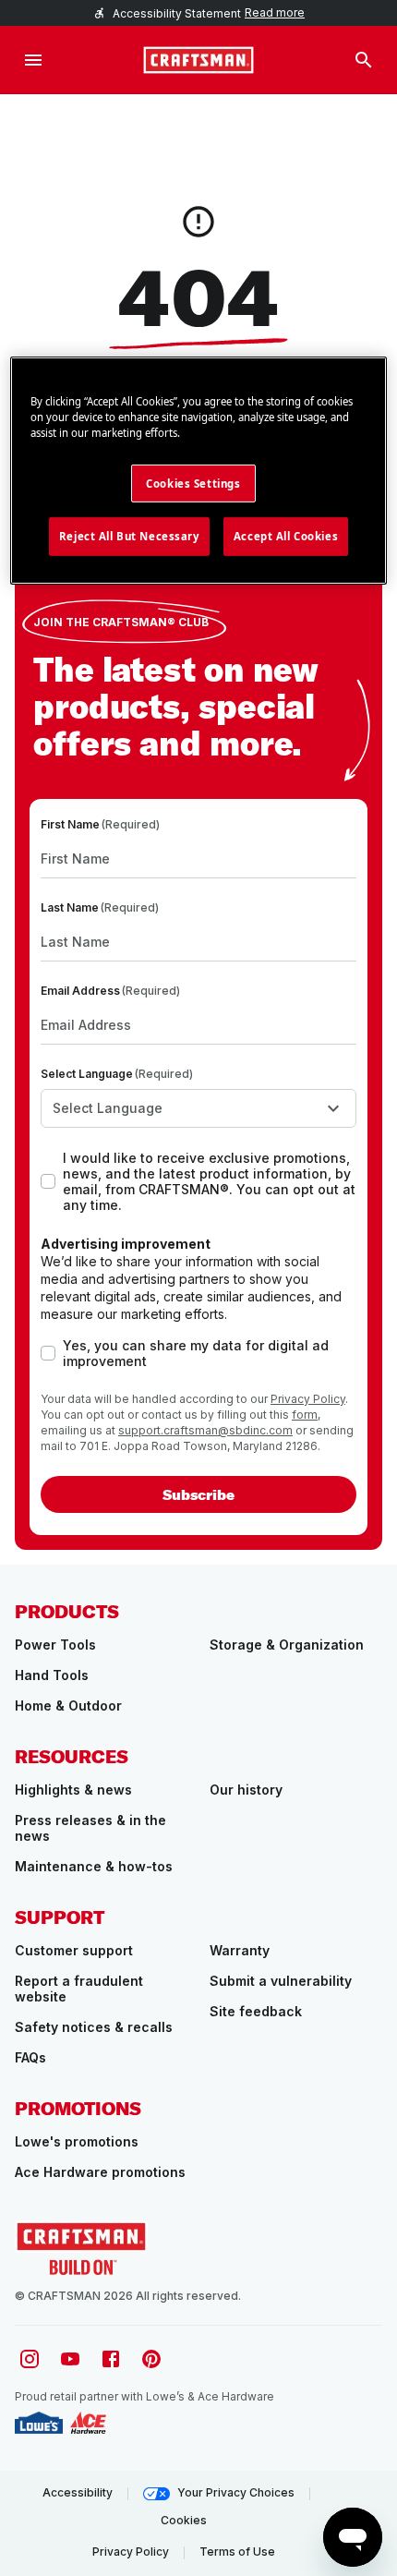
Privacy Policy (308, 1399)
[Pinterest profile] (151, 2359)
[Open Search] (364, 60)
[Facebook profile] (111, 2359)
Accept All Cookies (286, 536)
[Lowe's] (39, 2423)
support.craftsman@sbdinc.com (205, 1430)
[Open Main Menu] (33, 60)
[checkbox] (48, 1181)
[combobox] (198, 1108)
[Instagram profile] (30, 2359)
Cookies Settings (193, 483)
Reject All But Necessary (129, 536)
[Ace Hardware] (88, 2423)
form (305, 1415)
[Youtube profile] (70, 2359)
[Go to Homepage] (198, 60)
